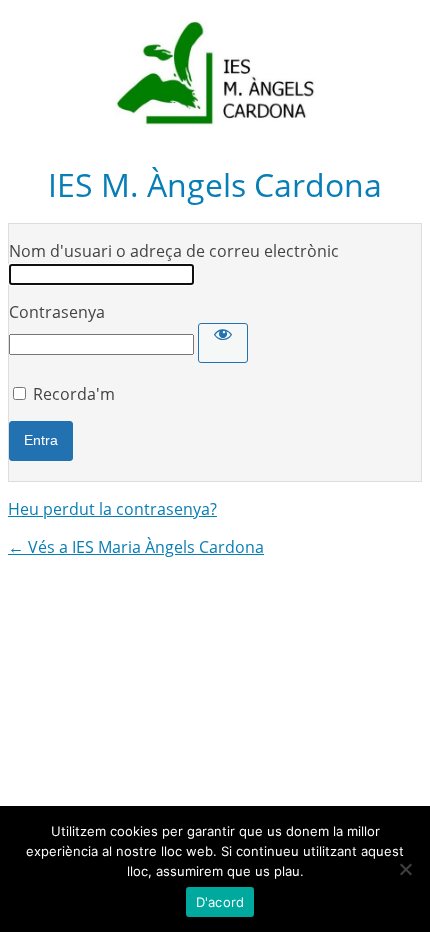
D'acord (220, 902)
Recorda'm (74, 394)
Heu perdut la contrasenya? (112, 509)
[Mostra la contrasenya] (223, 343)
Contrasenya (57, 312)
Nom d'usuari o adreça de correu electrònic (174, 251)
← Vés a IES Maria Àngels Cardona (136, 547)
